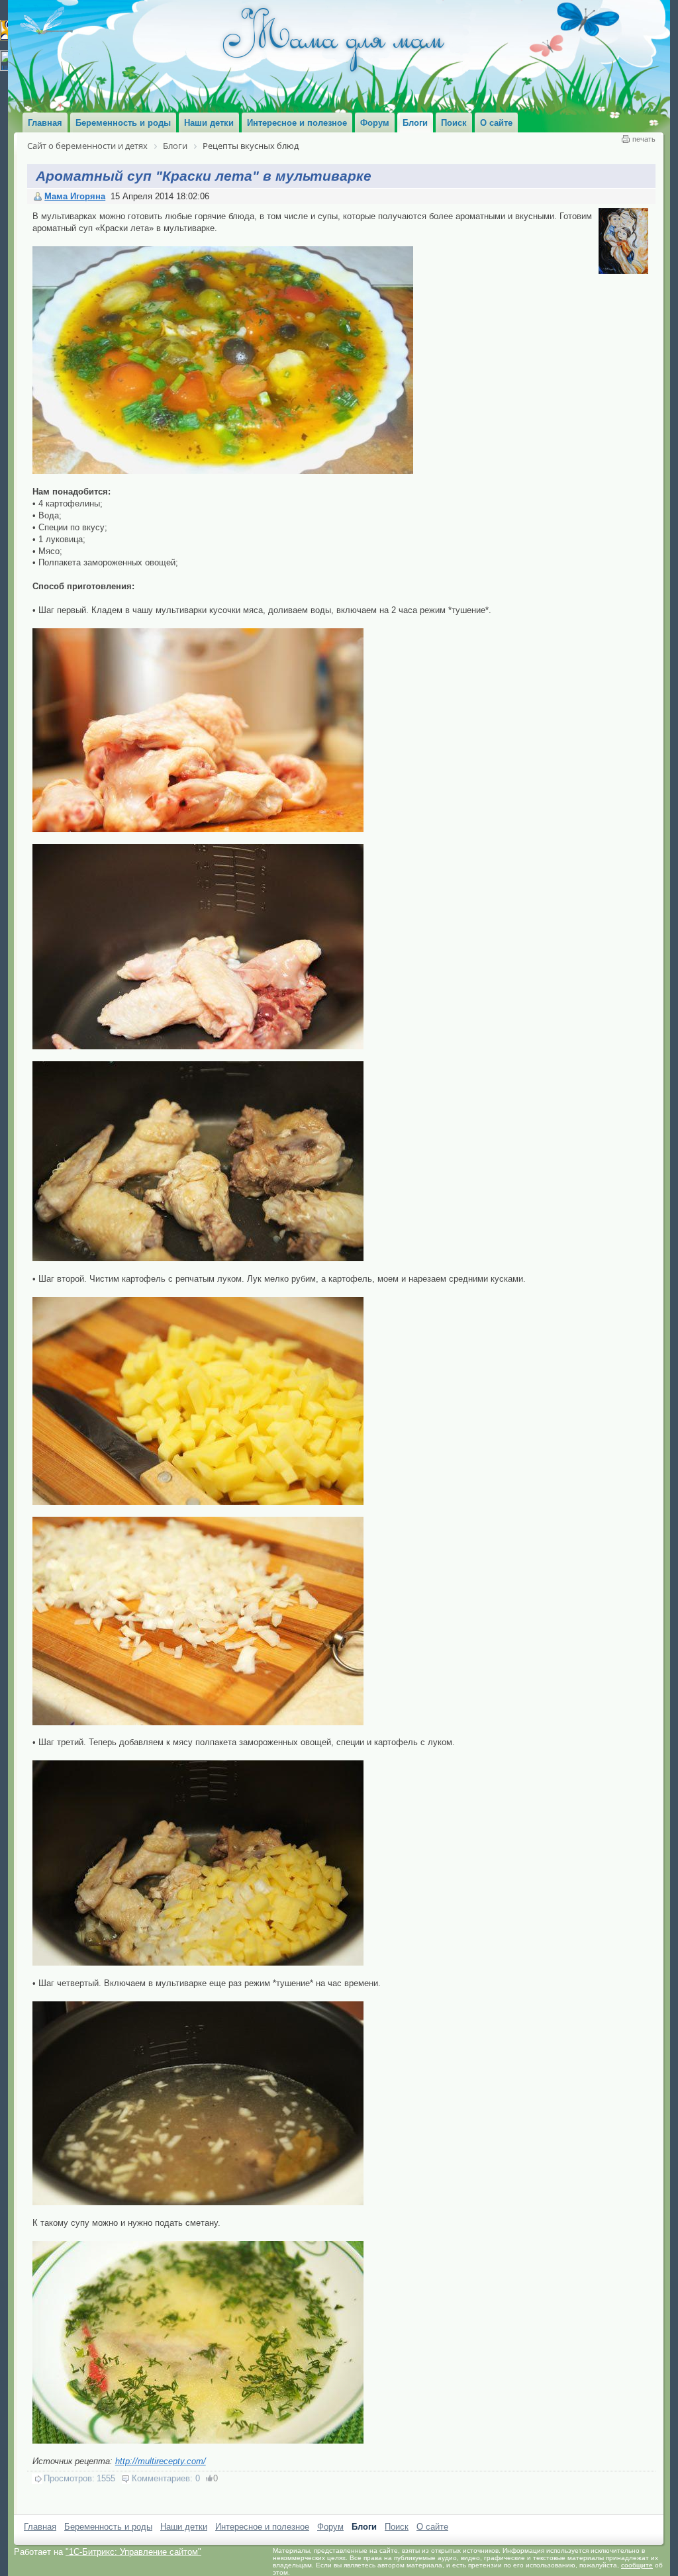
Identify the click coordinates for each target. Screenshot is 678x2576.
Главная (40, 2527)
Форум (330, 2527)
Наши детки (184, 2527)
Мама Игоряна (75, 196)
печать (644, 139)
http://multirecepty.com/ (161, 2461)
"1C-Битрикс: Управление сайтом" (133, 2552)
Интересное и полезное (262, 2527)
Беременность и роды (108, 2527)
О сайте (432, 2527)
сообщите (637, 2565)
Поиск (397, 2527)
